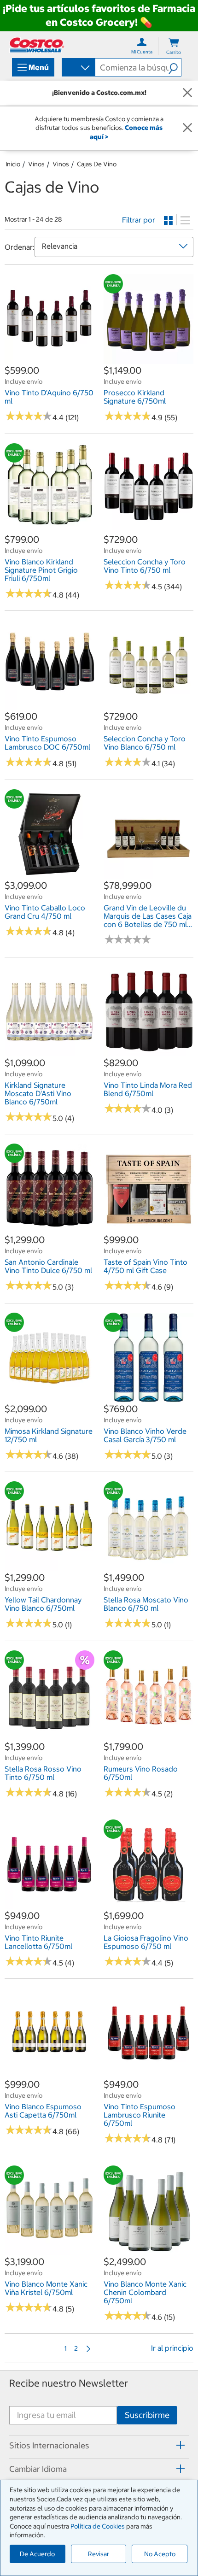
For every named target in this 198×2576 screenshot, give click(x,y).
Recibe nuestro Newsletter (69, 2383)
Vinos (36, 164)
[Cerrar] (187, 93)
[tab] (99, 2446)
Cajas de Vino (97, 164)
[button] (175, 67)
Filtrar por (139, 220)
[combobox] (78, 68)
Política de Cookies (98, 2526)
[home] (37, 45)
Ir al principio (172, 2348)
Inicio (13, 164)
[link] (49, 359)
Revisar (99, 2554)
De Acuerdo (37, 2554)
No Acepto (160, 2554)
